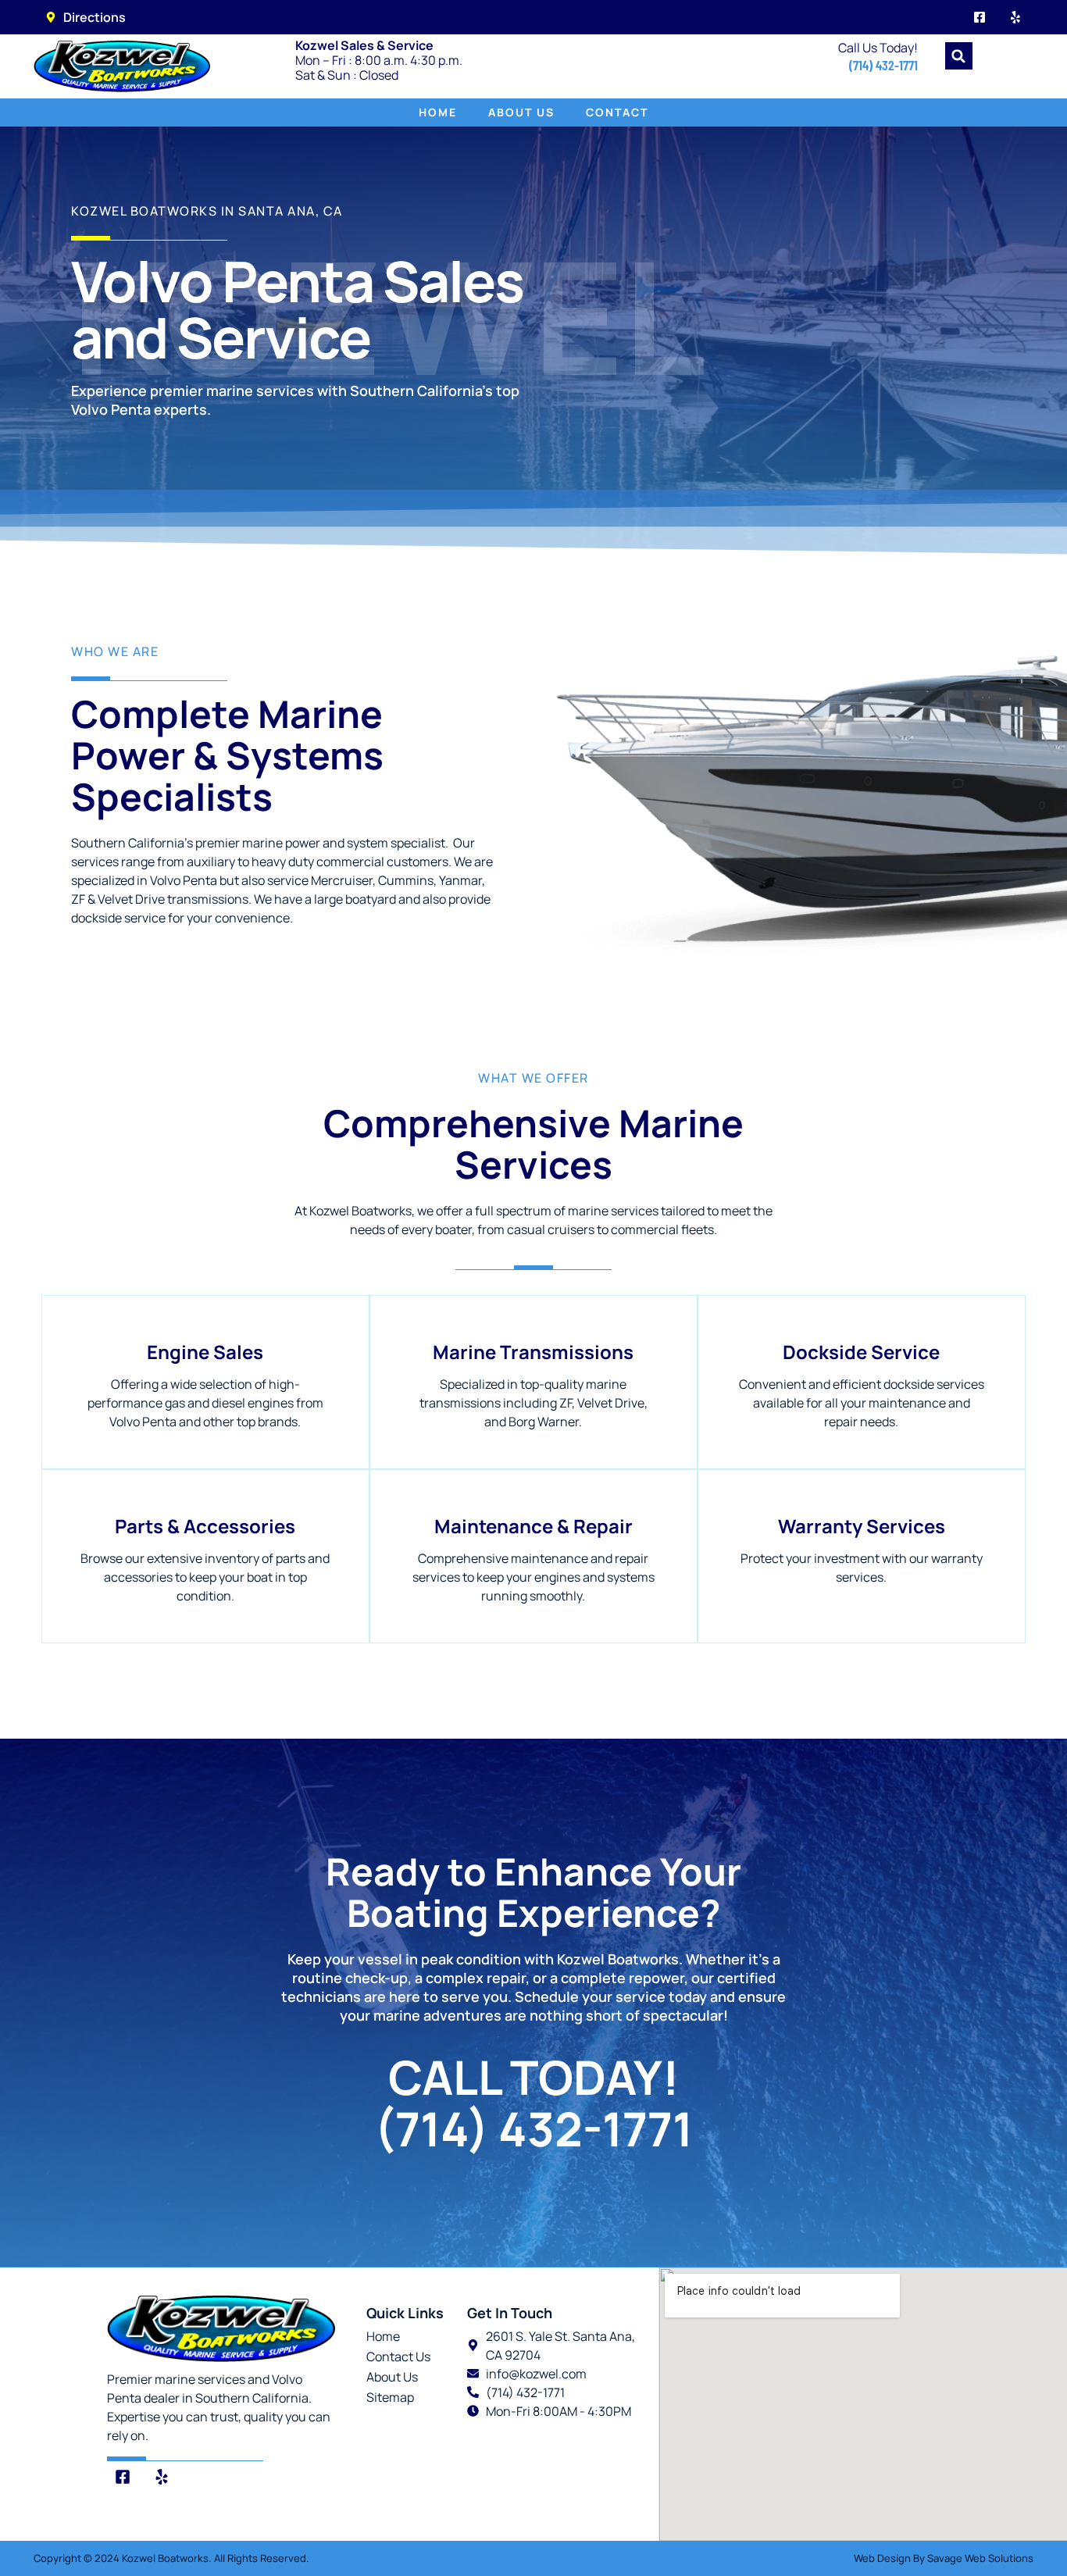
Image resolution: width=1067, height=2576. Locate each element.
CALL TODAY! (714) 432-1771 (533, 2103)
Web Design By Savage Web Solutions (944, 2558)
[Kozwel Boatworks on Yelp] (1015, 17)
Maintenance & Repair (533, 1526)
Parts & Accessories (205, 1526)
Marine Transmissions (533, 1352)
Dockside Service (861, 1352)
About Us (521, 112)
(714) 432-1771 (883, 65)
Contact (617, 112)
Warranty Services (862, 1526)
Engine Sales (205, 1352)
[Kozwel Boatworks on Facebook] (980, 17)
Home (438, 112)
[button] (959, 56)
